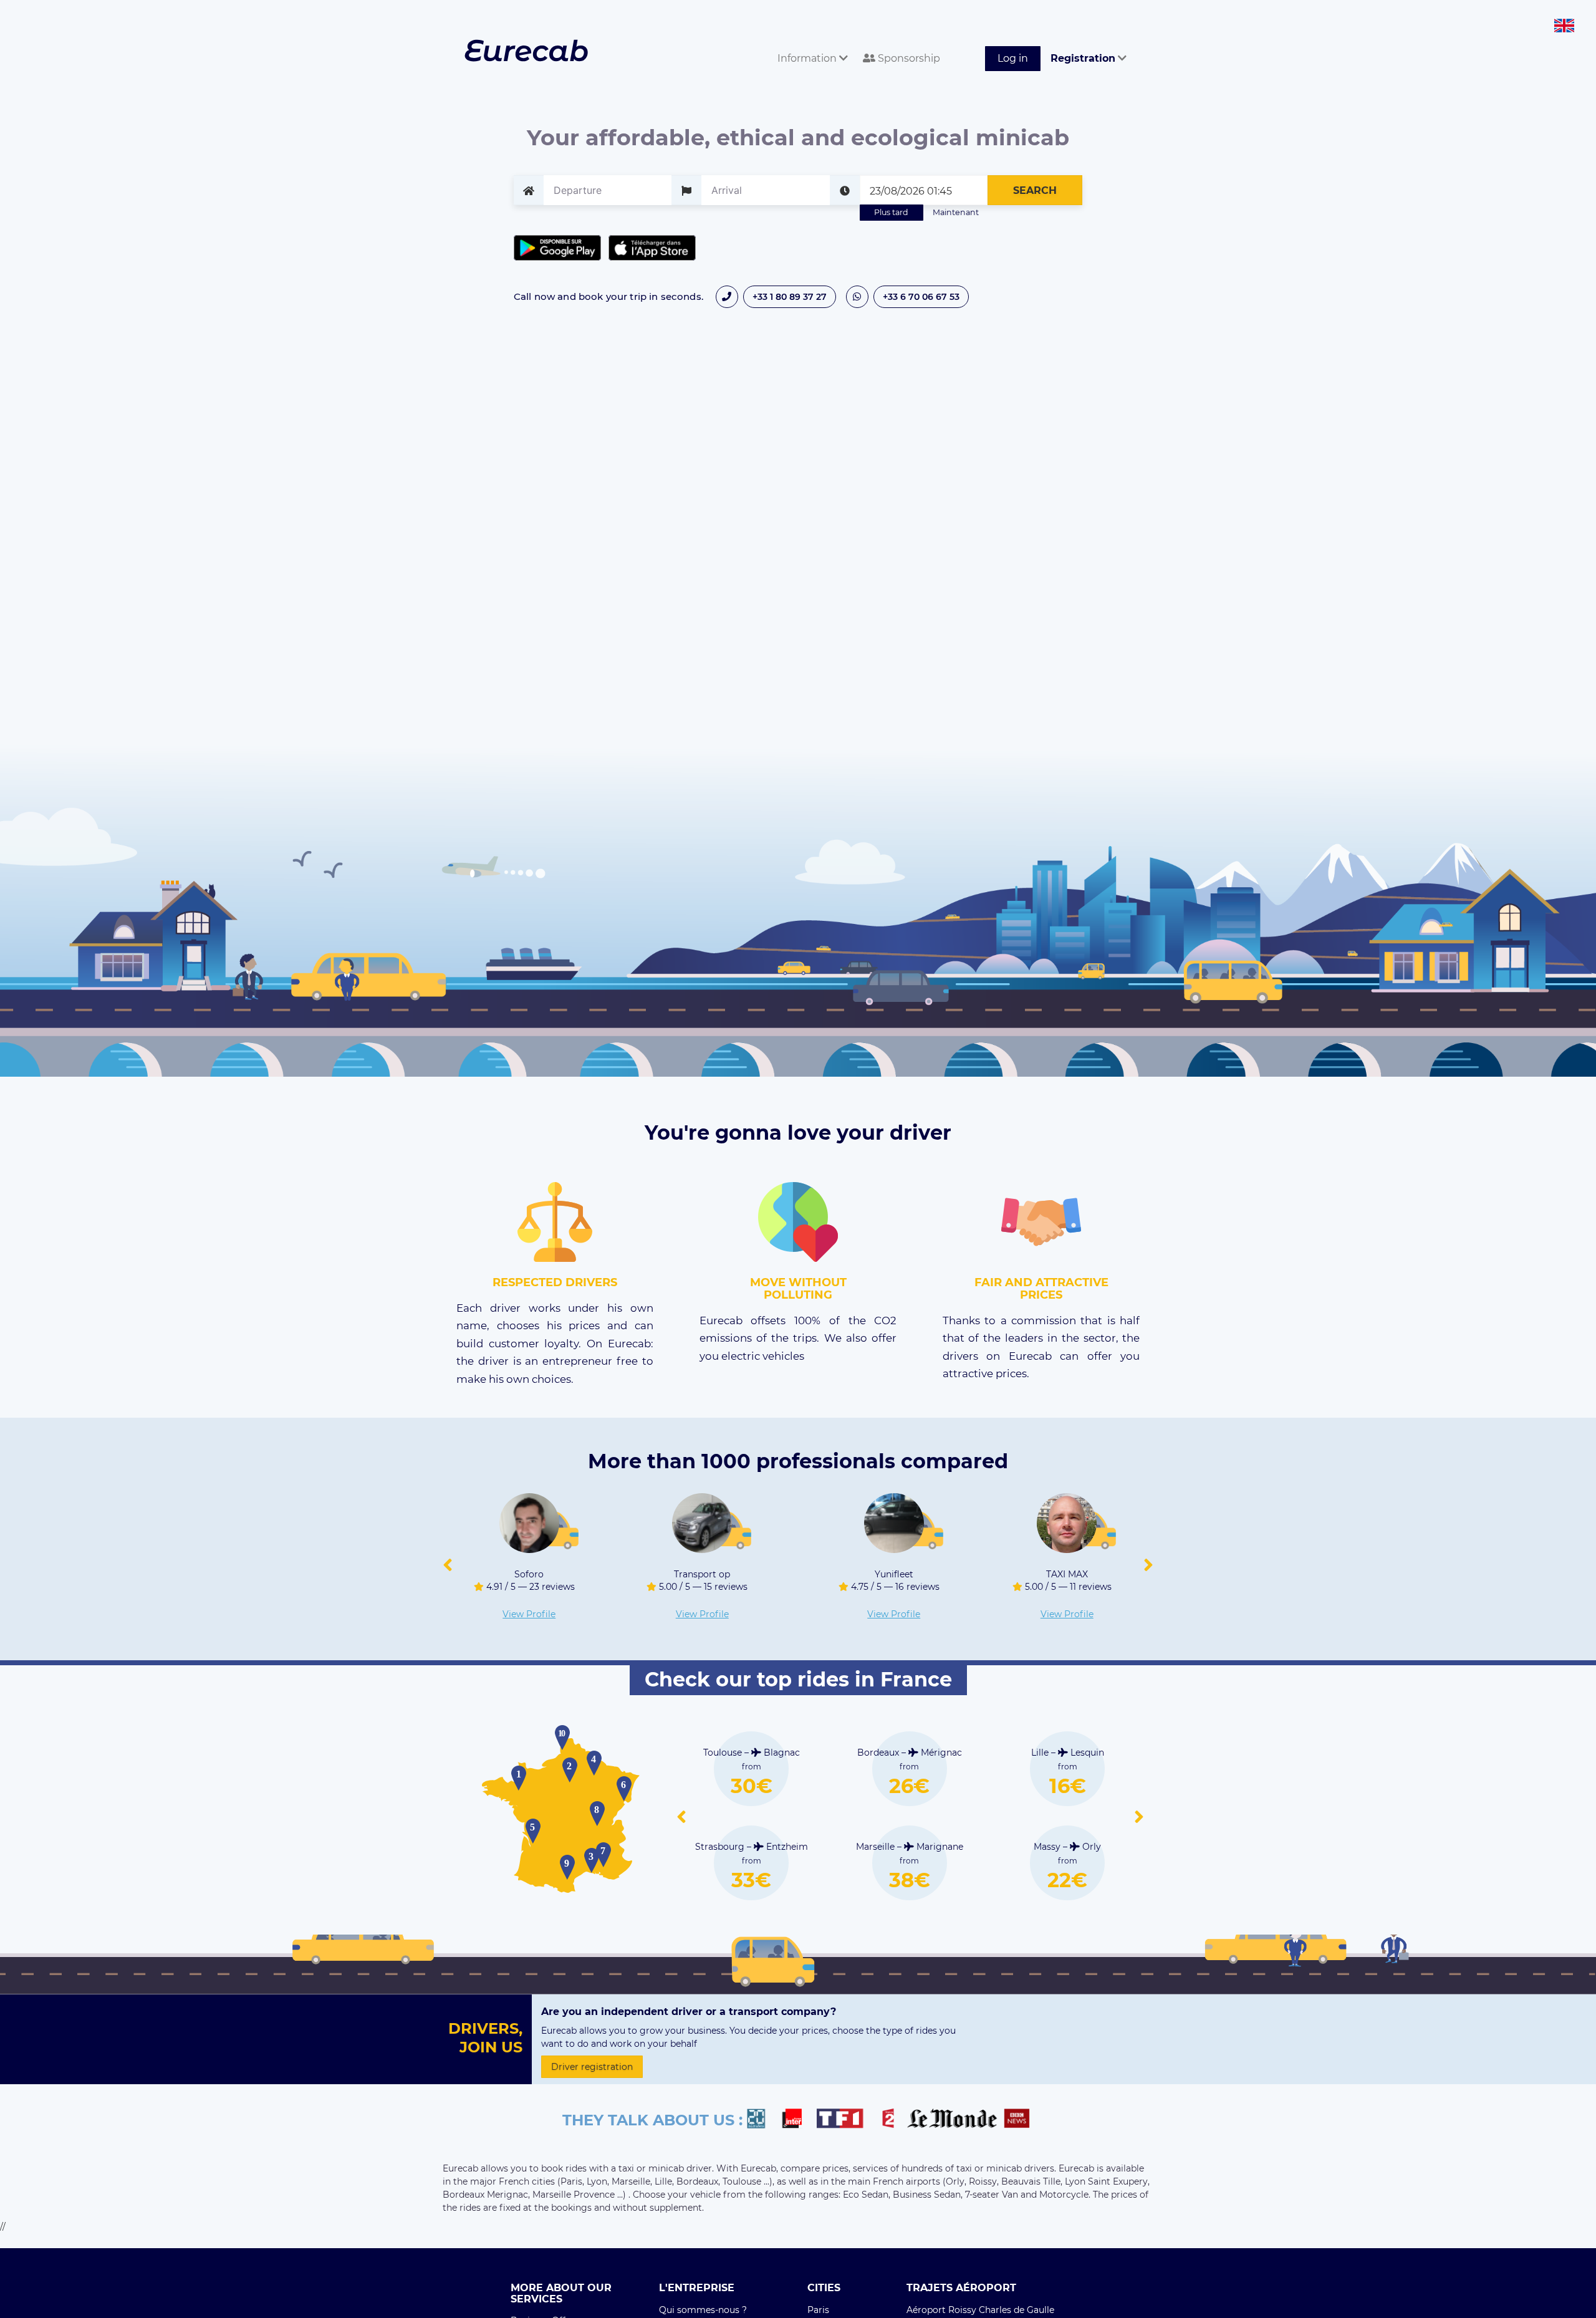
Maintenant (956, 212)
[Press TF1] (847, 2120)
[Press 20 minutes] (762, 2120)
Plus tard (891, 212)
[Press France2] (892, 2120)
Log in (1013, 58)
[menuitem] (810, 45)
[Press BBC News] (1018, 2120)
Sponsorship (908, 58)
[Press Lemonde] (952, 2120)
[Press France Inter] (797, 2120)
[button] (448, 1565)
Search (1035, 190)
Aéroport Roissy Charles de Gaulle (980, 2310)
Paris (818, 2310)
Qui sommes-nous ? (703, 2310)
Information (808, 58)
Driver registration (592, 2067)
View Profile (529, 1614)
